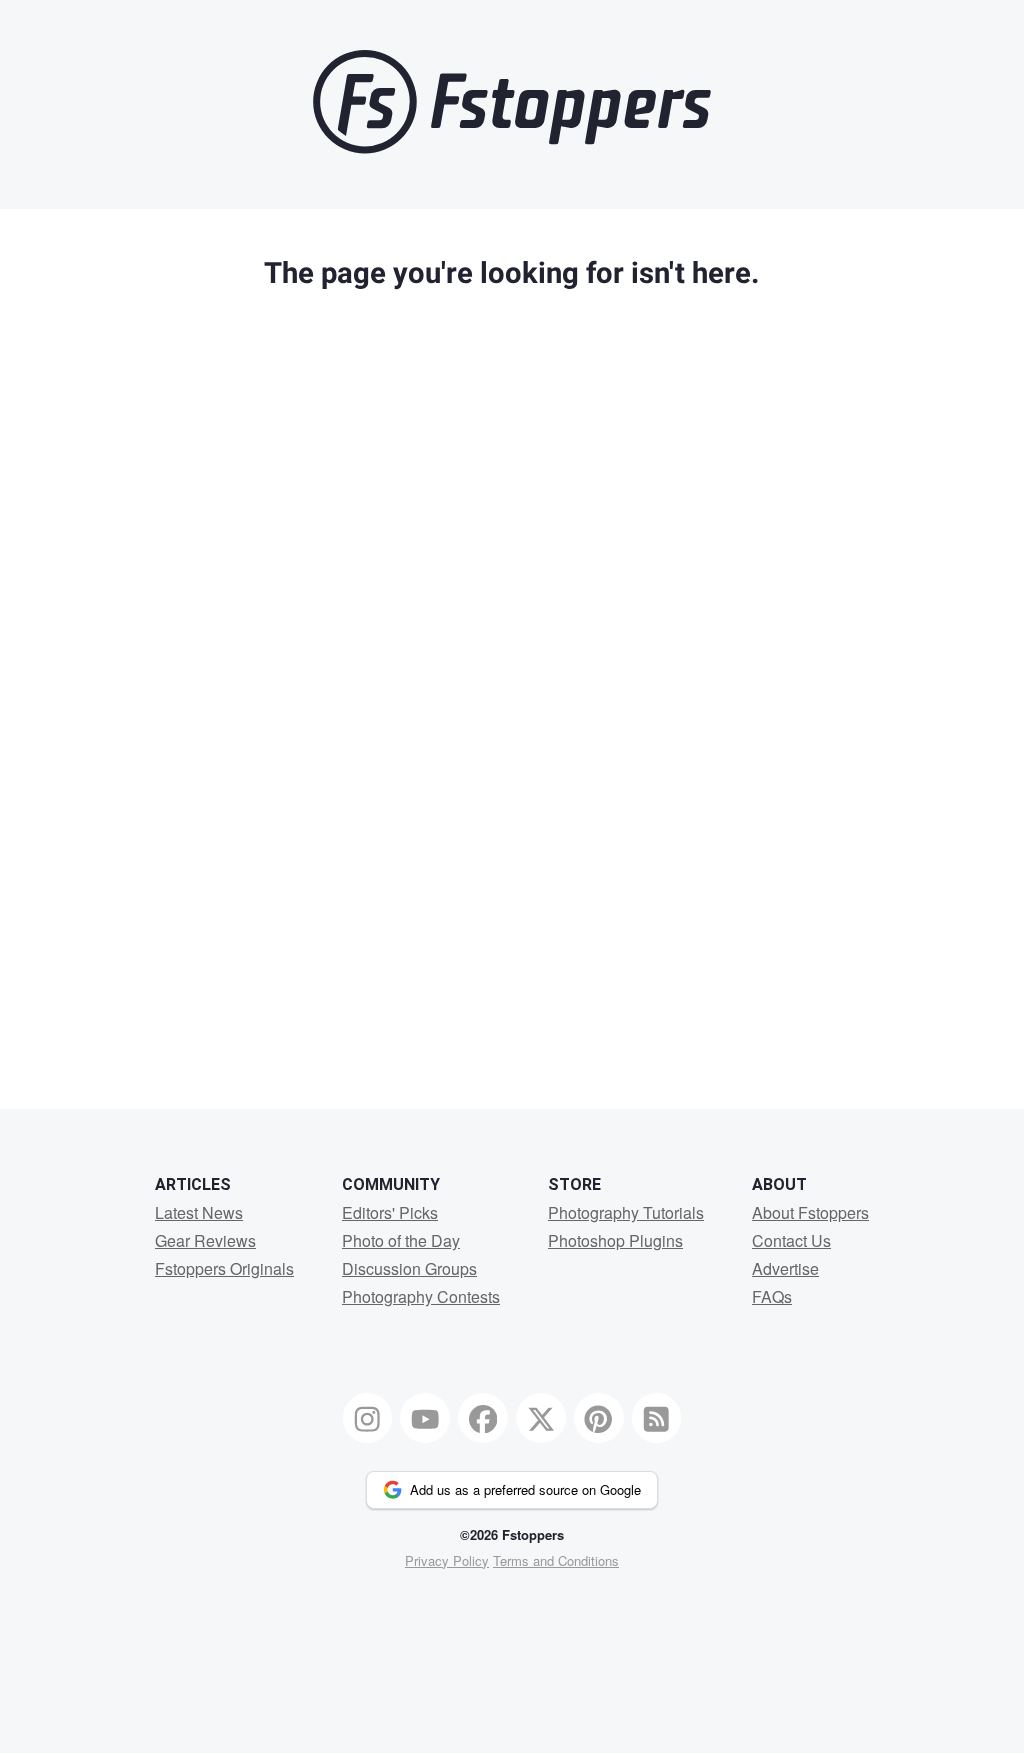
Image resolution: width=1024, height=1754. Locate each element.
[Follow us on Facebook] (483, 1418)
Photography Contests (421, 1296)
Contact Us (791, 1240)
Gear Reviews (205, 1240)
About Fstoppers (810, 1212)
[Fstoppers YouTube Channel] (425, 1418)
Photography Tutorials (626, 1212)
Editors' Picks (390, 1212)
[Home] (512, 148)
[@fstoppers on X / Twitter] (541, 1418)
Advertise (785, 1268)
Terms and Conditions (556, 1560)
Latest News (199, 1212)
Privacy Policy (447, 1560)
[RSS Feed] (657, 1418)
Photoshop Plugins (615, 1240)
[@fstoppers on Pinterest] (599, 1418)
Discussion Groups (409, 1268)
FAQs (772, 1296)
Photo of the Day (401, 1240)
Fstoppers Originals (224, 1268)
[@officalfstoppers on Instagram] (368, 1418)
